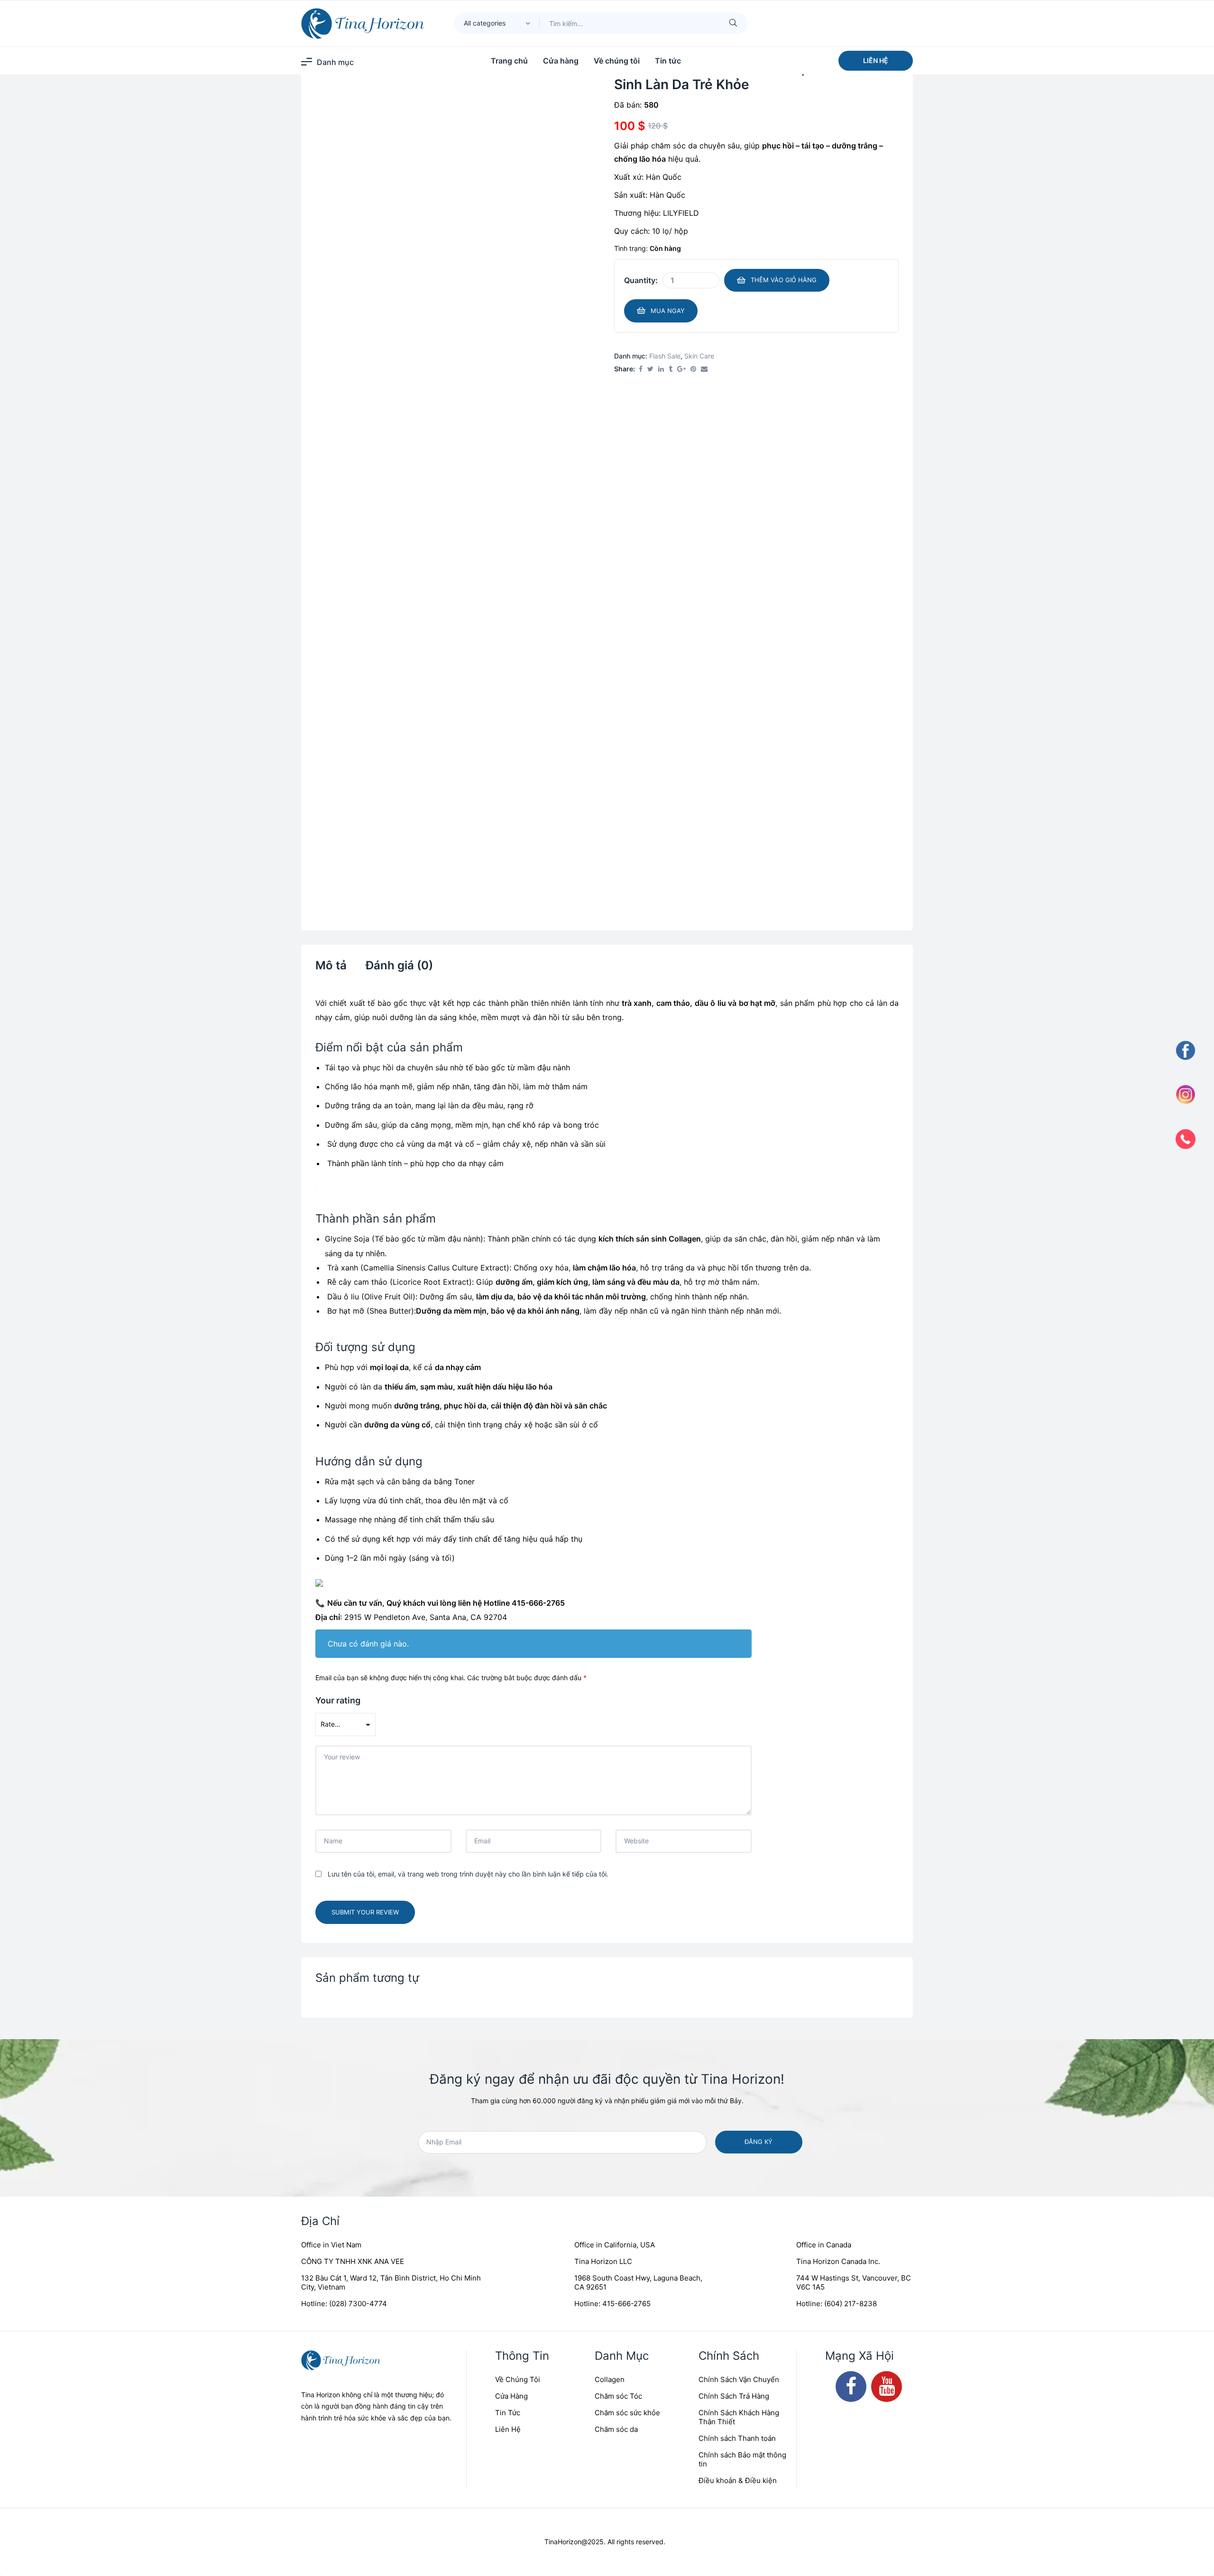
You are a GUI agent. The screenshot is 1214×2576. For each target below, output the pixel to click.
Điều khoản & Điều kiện (738, 1755)
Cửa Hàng (511, 1670)
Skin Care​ (699, 430)
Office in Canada (824, 1519)
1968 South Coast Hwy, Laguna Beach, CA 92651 (638, 1557)
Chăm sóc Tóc (618, 1670)
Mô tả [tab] (331, 539)
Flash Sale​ (665, 430)
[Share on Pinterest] (693, 444)
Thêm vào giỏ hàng (784, 354)
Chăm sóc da (616, 1704)
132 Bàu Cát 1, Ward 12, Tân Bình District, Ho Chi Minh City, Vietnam (391, 1557)
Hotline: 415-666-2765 (612, 1578)
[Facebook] (851, 1661)
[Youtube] (887, 1661)
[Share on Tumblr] (671, 444)
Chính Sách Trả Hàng (734, 1670)
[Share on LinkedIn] (661, 444)
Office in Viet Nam (331, 1519)
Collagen (610, 1654)
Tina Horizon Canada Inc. (838, 1536)
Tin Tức (508, 1687)
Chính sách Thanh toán (737, 1713)
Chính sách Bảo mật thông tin (742, 1734)
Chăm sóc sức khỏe (627, 1687)
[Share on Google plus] (681, 444)
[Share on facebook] (641, 444)
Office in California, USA (615, 1519)
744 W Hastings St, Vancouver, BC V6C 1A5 (854, 1557)
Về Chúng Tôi (518, 1654)
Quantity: (641, 355)
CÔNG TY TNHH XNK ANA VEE (353, 1536)
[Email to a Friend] (704, 444)
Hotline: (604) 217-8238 (837, 1578)
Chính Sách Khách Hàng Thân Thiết (739, 1692)
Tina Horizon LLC (603, 1536)
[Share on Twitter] (650, 444)
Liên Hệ (508, 1704)
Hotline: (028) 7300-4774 (344, 1578)
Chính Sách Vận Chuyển (739, 1654)
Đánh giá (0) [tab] (399, 539)
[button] (876, 61)
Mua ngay (668, 385)
